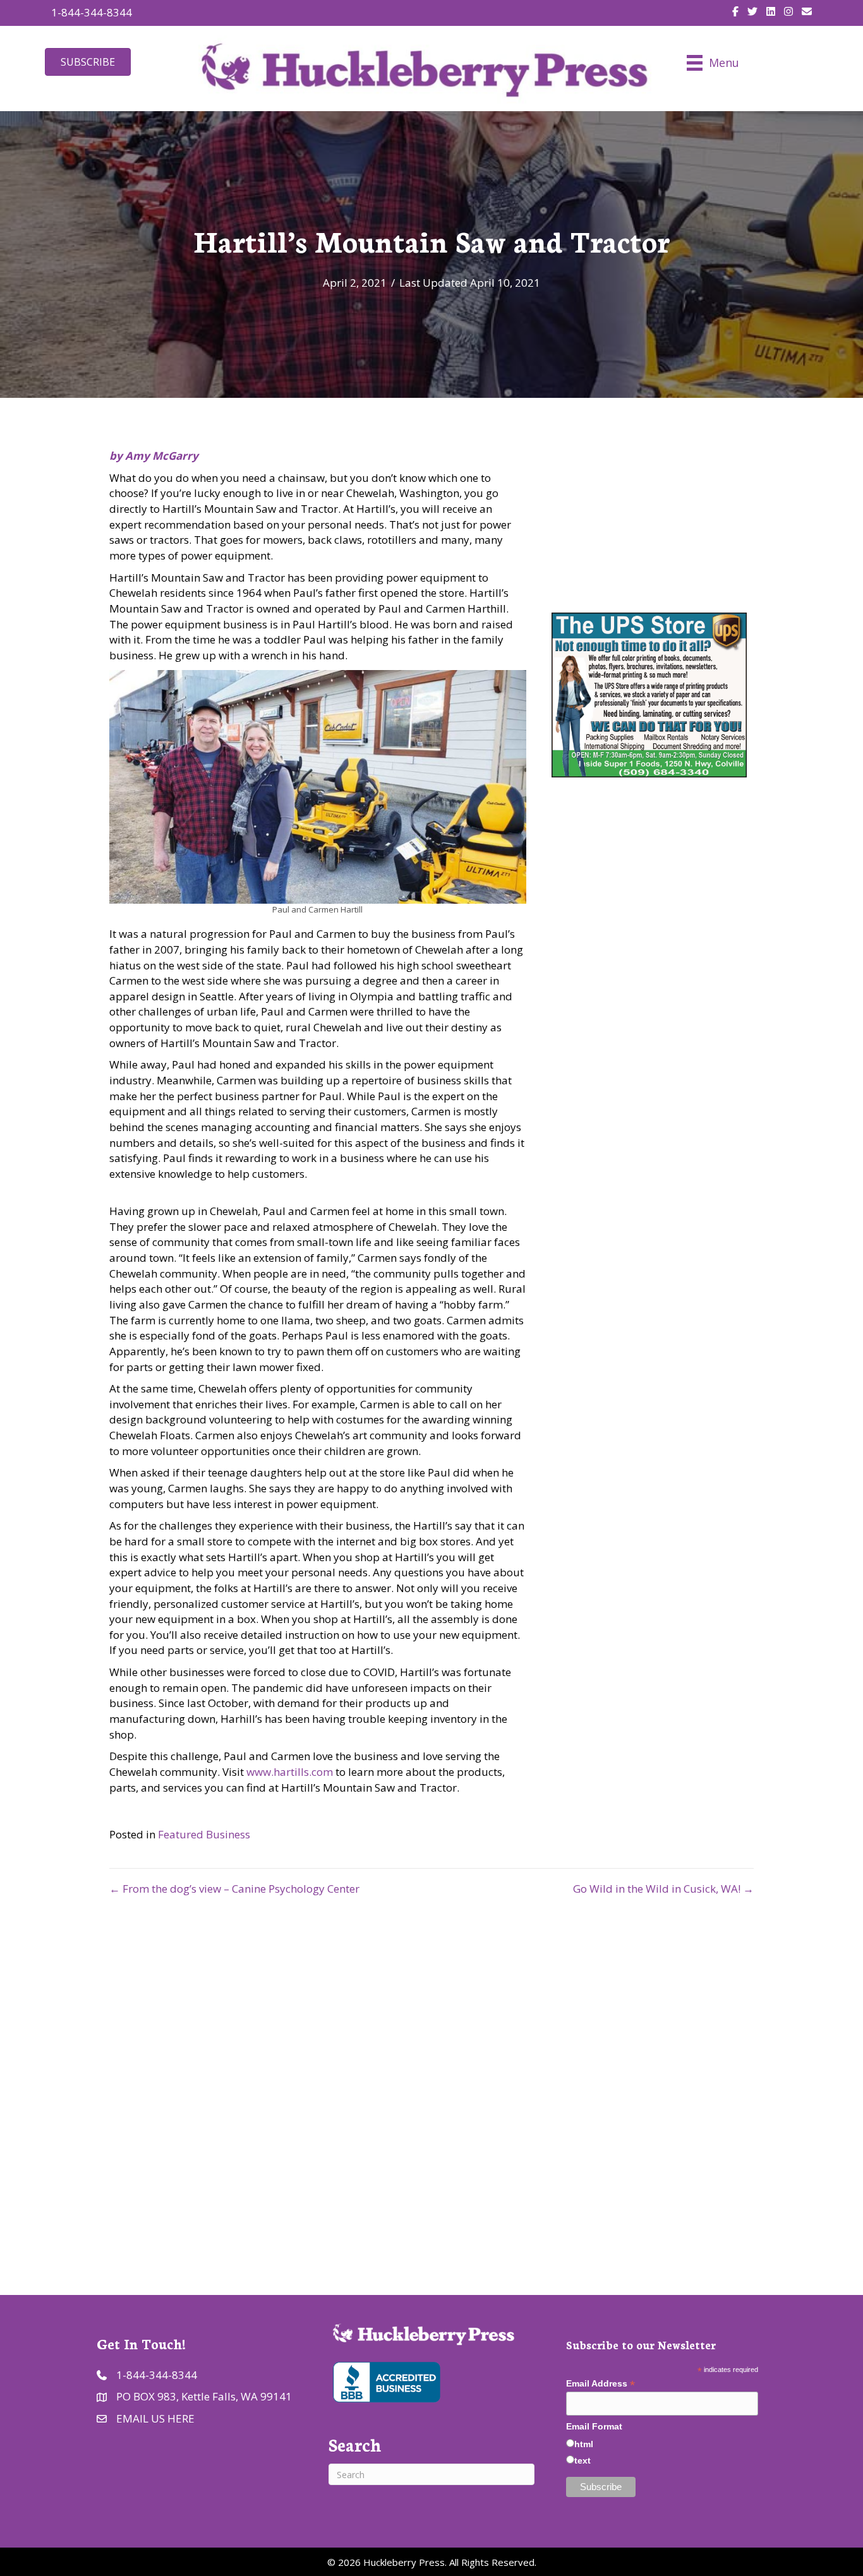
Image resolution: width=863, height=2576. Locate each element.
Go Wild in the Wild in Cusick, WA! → (663, 1889)
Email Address (600, 2384)
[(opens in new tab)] (385, 2381)
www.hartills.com (290, 1772)
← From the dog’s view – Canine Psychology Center (234, 1889)
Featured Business (204, 1834)
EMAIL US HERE (155, 2418)
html (584, 2444)
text (582, 2460)
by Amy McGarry (154, 456)
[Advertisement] (431, 2083)
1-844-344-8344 (92, 12)
